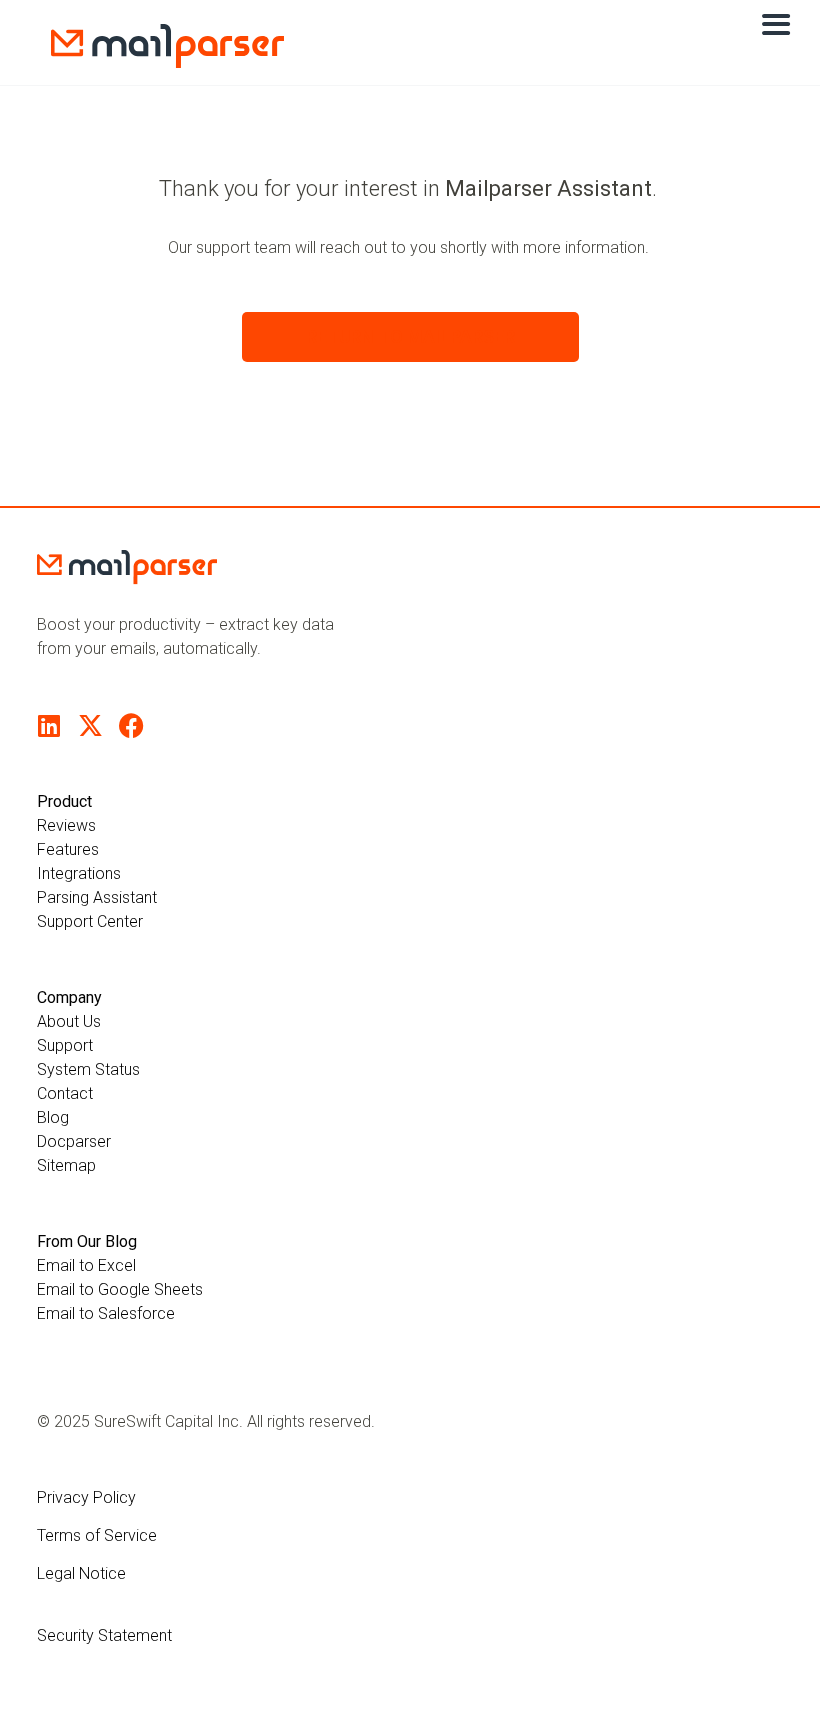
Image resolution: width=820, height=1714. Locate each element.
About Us (69, 1021)
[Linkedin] (49, 725)
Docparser (74, 1141)
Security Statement (104, 1635)
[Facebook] (131, 725)
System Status (88, 1069)
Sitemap (66, 1165)
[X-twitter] (90, 725)
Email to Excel (86, 1265)
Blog (53, 1117)
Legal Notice (81, 1573)
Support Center (90, 921)
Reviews (66, 825)
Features (68, 849)
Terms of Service (97, 1535)
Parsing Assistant (97, 897)
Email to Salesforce (106, 1313)
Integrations (79, 873)
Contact (65, 1093)
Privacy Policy (86, 1497)
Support (65, 1045)
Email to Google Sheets (120, 1289)
